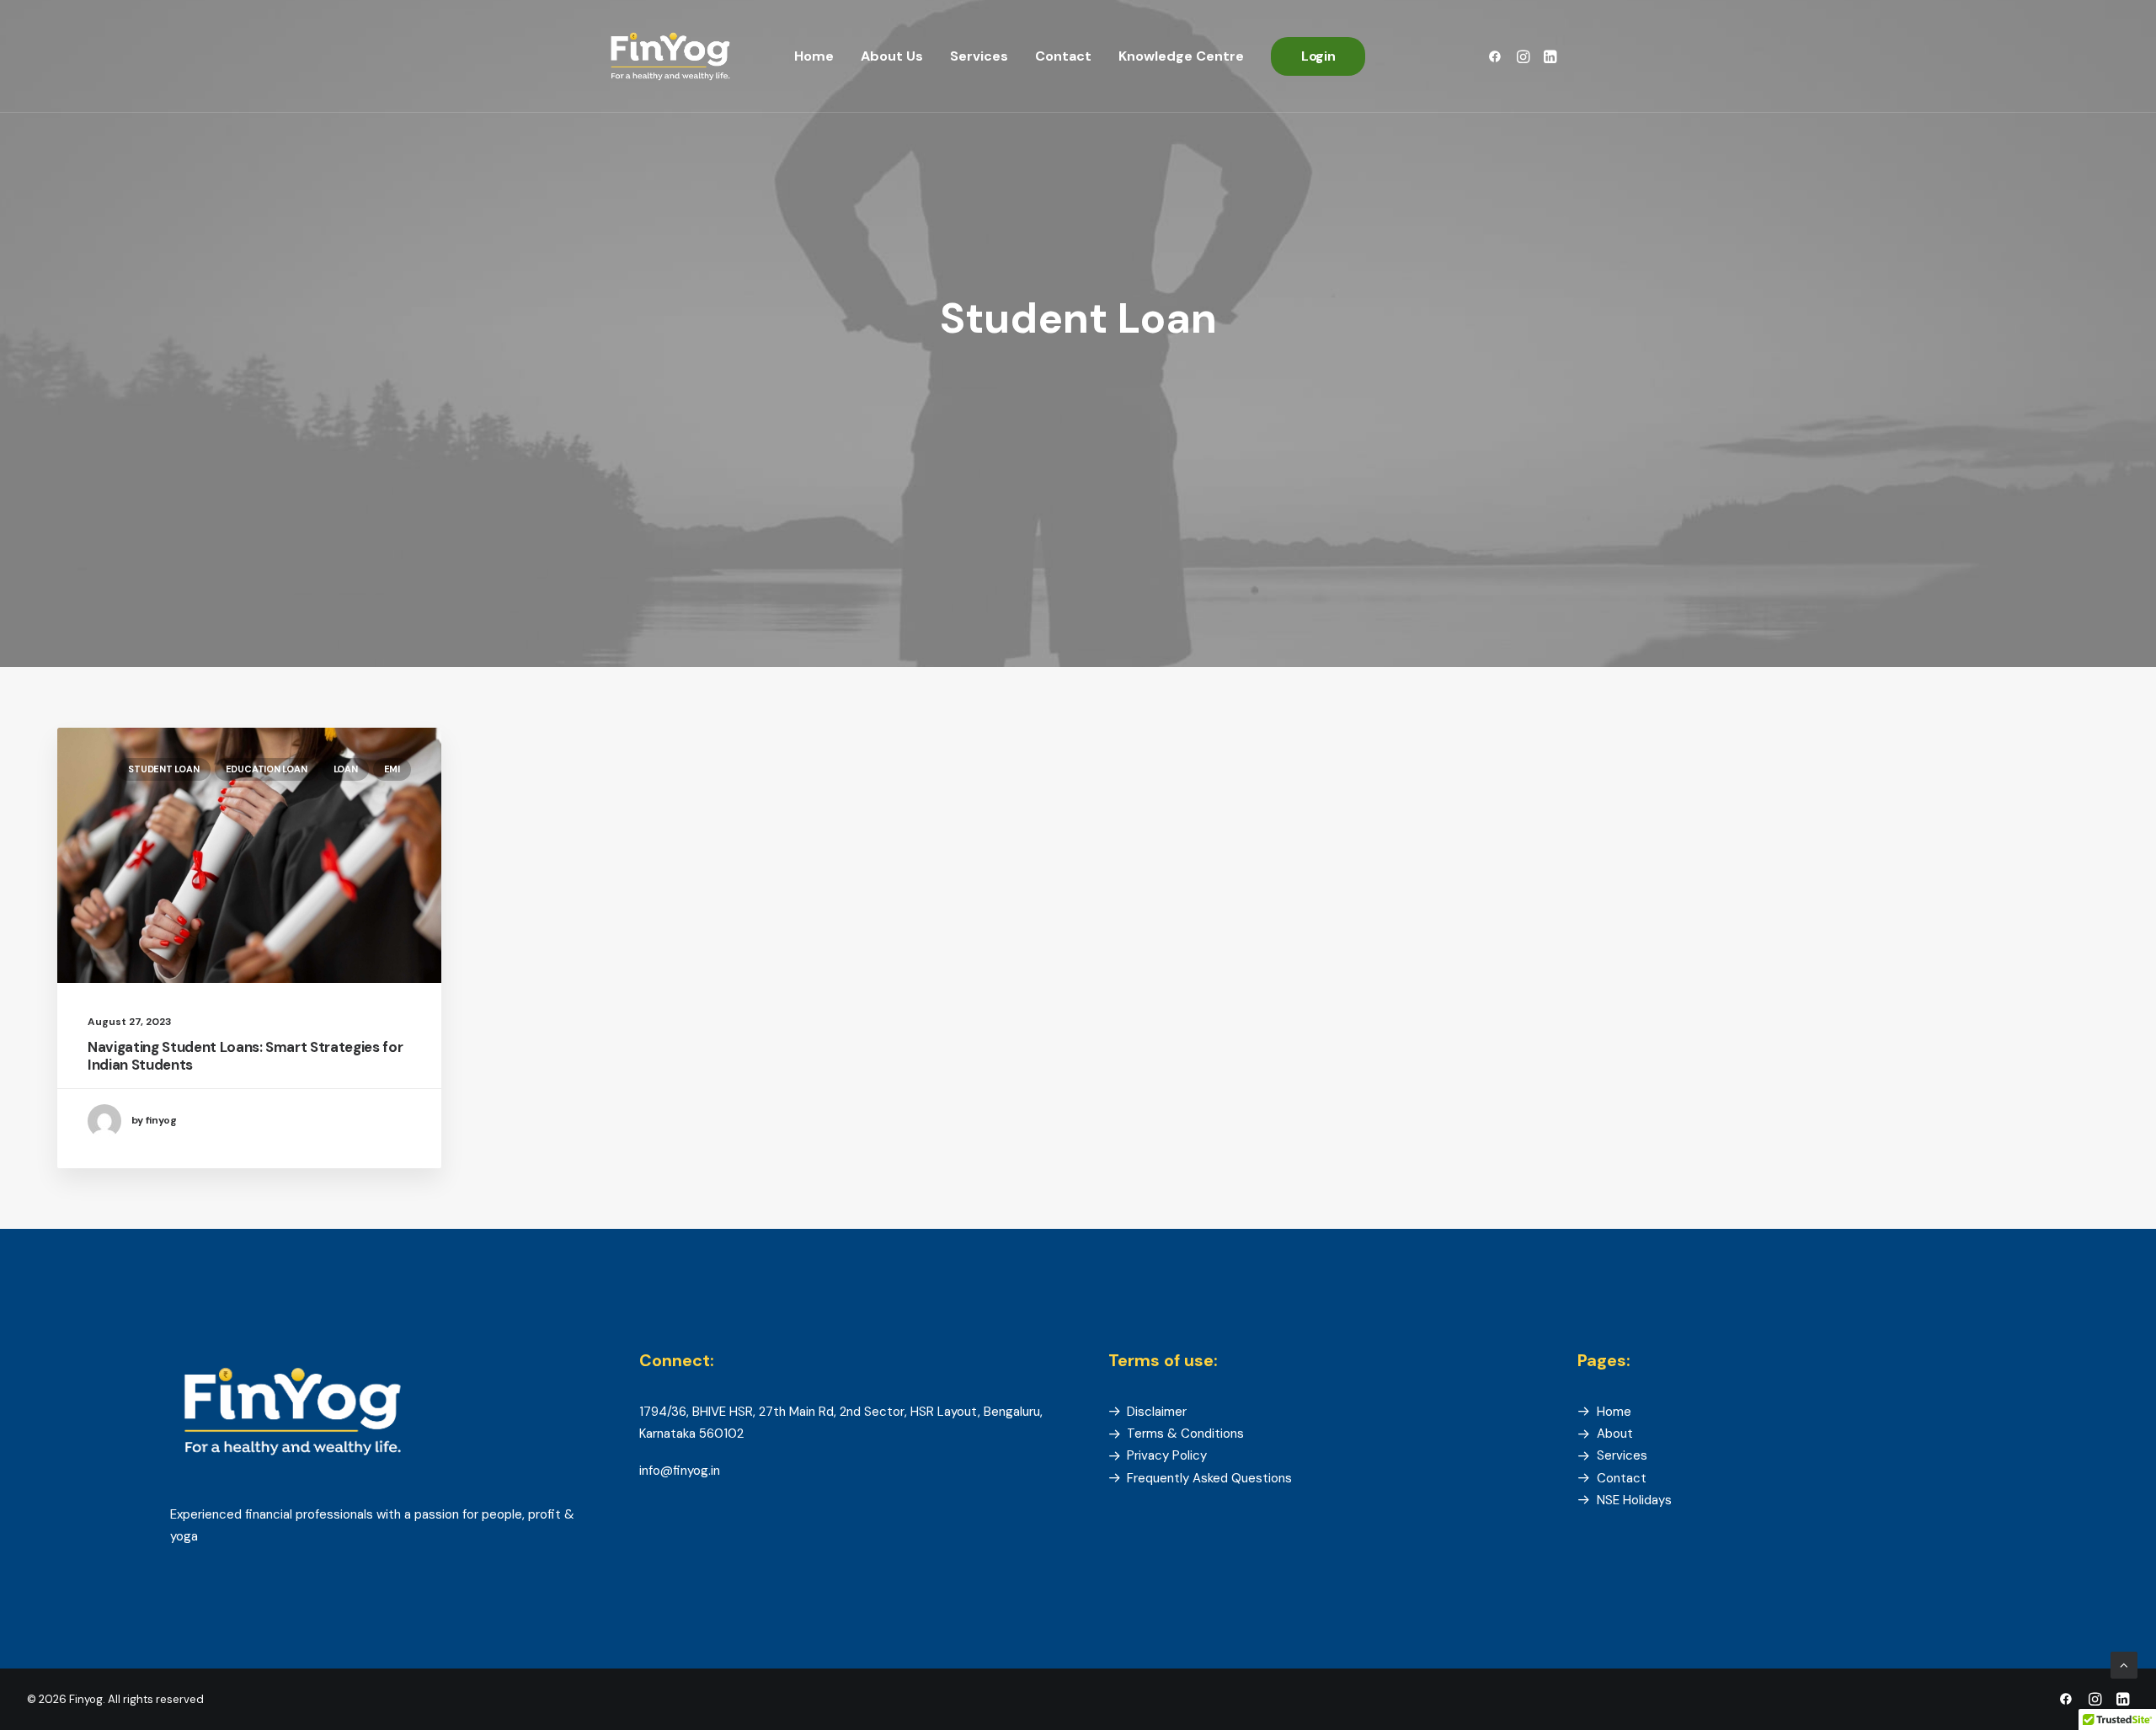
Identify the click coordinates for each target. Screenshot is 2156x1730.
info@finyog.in (680, 1471)
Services (979, 56)
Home (814, 56)
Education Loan (267, 769)
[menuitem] (814, 56)
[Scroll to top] (2124, 1664)
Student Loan (163, 769)
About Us (892, 56)
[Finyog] (670, 56)
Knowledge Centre (1181, 56)
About (1615, 1434)
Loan (346, 769)
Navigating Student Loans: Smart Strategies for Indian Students (245, 1055)
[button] (1498, 56)
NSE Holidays (1634, 1500)
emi (392, 769)
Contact (1063, 56)
